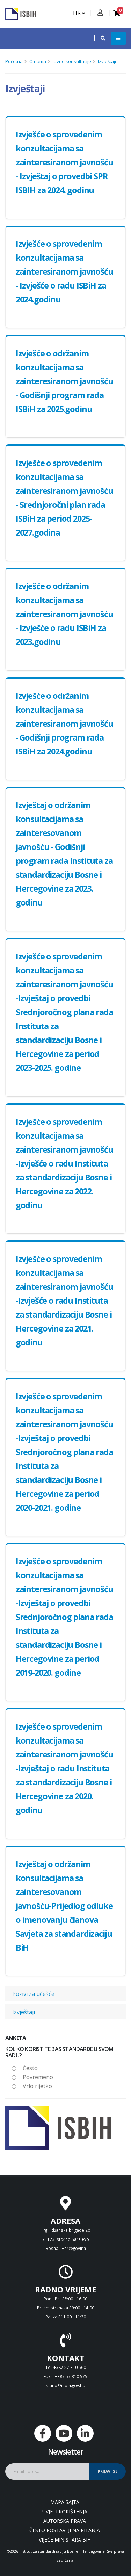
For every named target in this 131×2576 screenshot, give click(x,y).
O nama (38, 61)
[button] (100, 38)
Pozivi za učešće (33, 1994)
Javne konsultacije (72, 61)
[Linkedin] (85, 2433)
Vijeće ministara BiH (65, 2540)
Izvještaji (107, 61)
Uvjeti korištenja (65, 2511)
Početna (14, 61)
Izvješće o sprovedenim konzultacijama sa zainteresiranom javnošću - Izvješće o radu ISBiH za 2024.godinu (64, 271)
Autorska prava (65, 2521)
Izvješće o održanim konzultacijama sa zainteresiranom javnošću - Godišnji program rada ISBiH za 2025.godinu (64, 381)
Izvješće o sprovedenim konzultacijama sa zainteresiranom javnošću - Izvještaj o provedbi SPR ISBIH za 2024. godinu (64, 162)
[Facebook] (43, 2433)
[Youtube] (64, 2433)
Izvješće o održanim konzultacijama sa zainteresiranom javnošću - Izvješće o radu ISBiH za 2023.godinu (64, 614)
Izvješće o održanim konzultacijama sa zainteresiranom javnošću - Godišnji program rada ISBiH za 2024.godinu (64, 724)
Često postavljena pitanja (65, 2530)
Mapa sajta (65, 2502)
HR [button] (78, 13)
